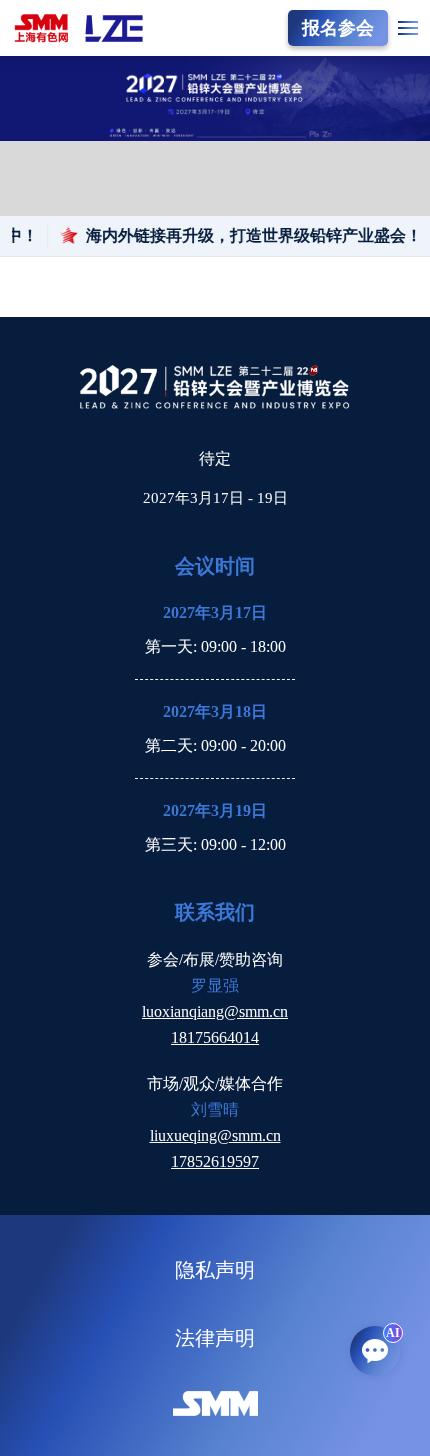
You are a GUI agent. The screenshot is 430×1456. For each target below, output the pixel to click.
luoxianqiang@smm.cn (215, 1011)
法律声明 (215, 1338)
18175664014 (215, 1037)
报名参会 (338, 28)
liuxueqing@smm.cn (215, 1135)
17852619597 (215, 1161)
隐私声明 (215, 1270)
